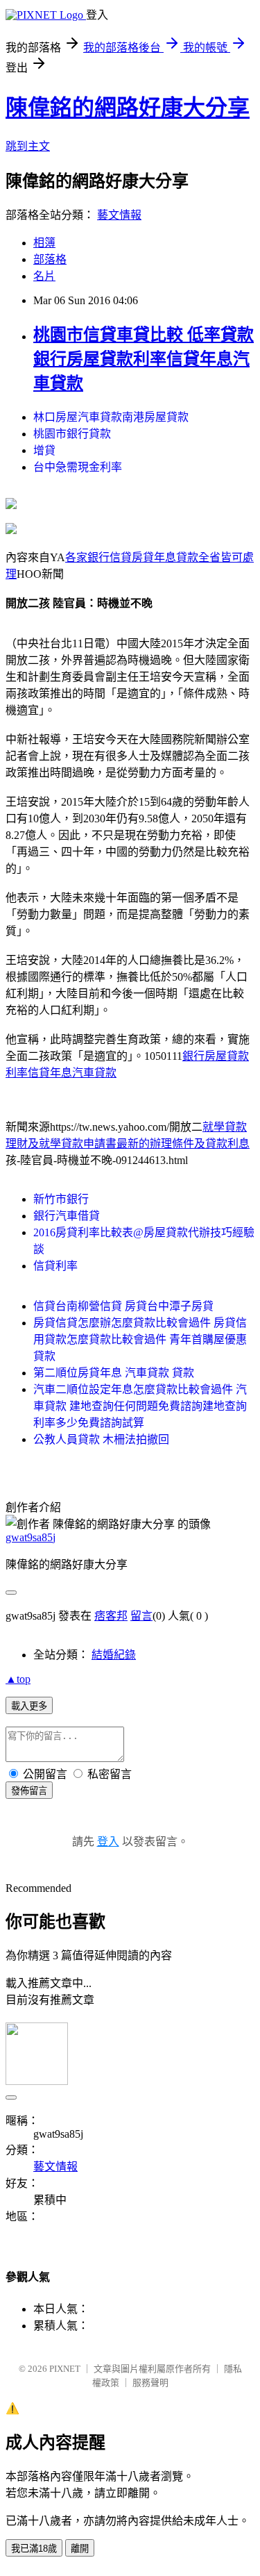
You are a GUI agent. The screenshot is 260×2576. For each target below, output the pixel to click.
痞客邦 (111, 1616)
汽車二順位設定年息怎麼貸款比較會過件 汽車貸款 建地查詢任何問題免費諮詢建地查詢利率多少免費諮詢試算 (140, 1406)
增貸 (44, 450)
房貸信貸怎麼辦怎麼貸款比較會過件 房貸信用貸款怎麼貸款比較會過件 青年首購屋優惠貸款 (140, 1339)
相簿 (44, 243)
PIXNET (65, 2369)
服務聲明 (150, 2383)
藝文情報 (119, 215)
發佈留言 (29, 1791)
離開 (80, 2549)
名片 (44, 276)
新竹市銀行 (61, 1199)
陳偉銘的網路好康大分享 (128, 108)
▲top (18, 1679)
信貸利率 (55, 1266)
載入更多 (29, 1706)
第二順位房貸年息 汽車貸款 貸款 (114, 1373)
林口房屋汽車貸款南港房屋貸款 (111, 417)
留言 (141, 1616)
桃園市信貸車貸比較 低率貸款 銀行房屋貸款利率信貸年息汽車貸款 (144, 359)
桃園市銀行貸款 (72, 434)
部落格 (50, 259)
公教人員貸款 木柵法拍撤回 (101, 1439)
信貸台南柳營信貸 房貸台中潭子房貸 (123, 1306)
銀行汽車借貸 (67, 1216)
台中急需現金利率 (78, 467)
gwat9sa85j (31, 1537)
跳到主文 (28, 146)
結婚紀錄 (114, 1655)
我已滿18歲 (34, 2549)
